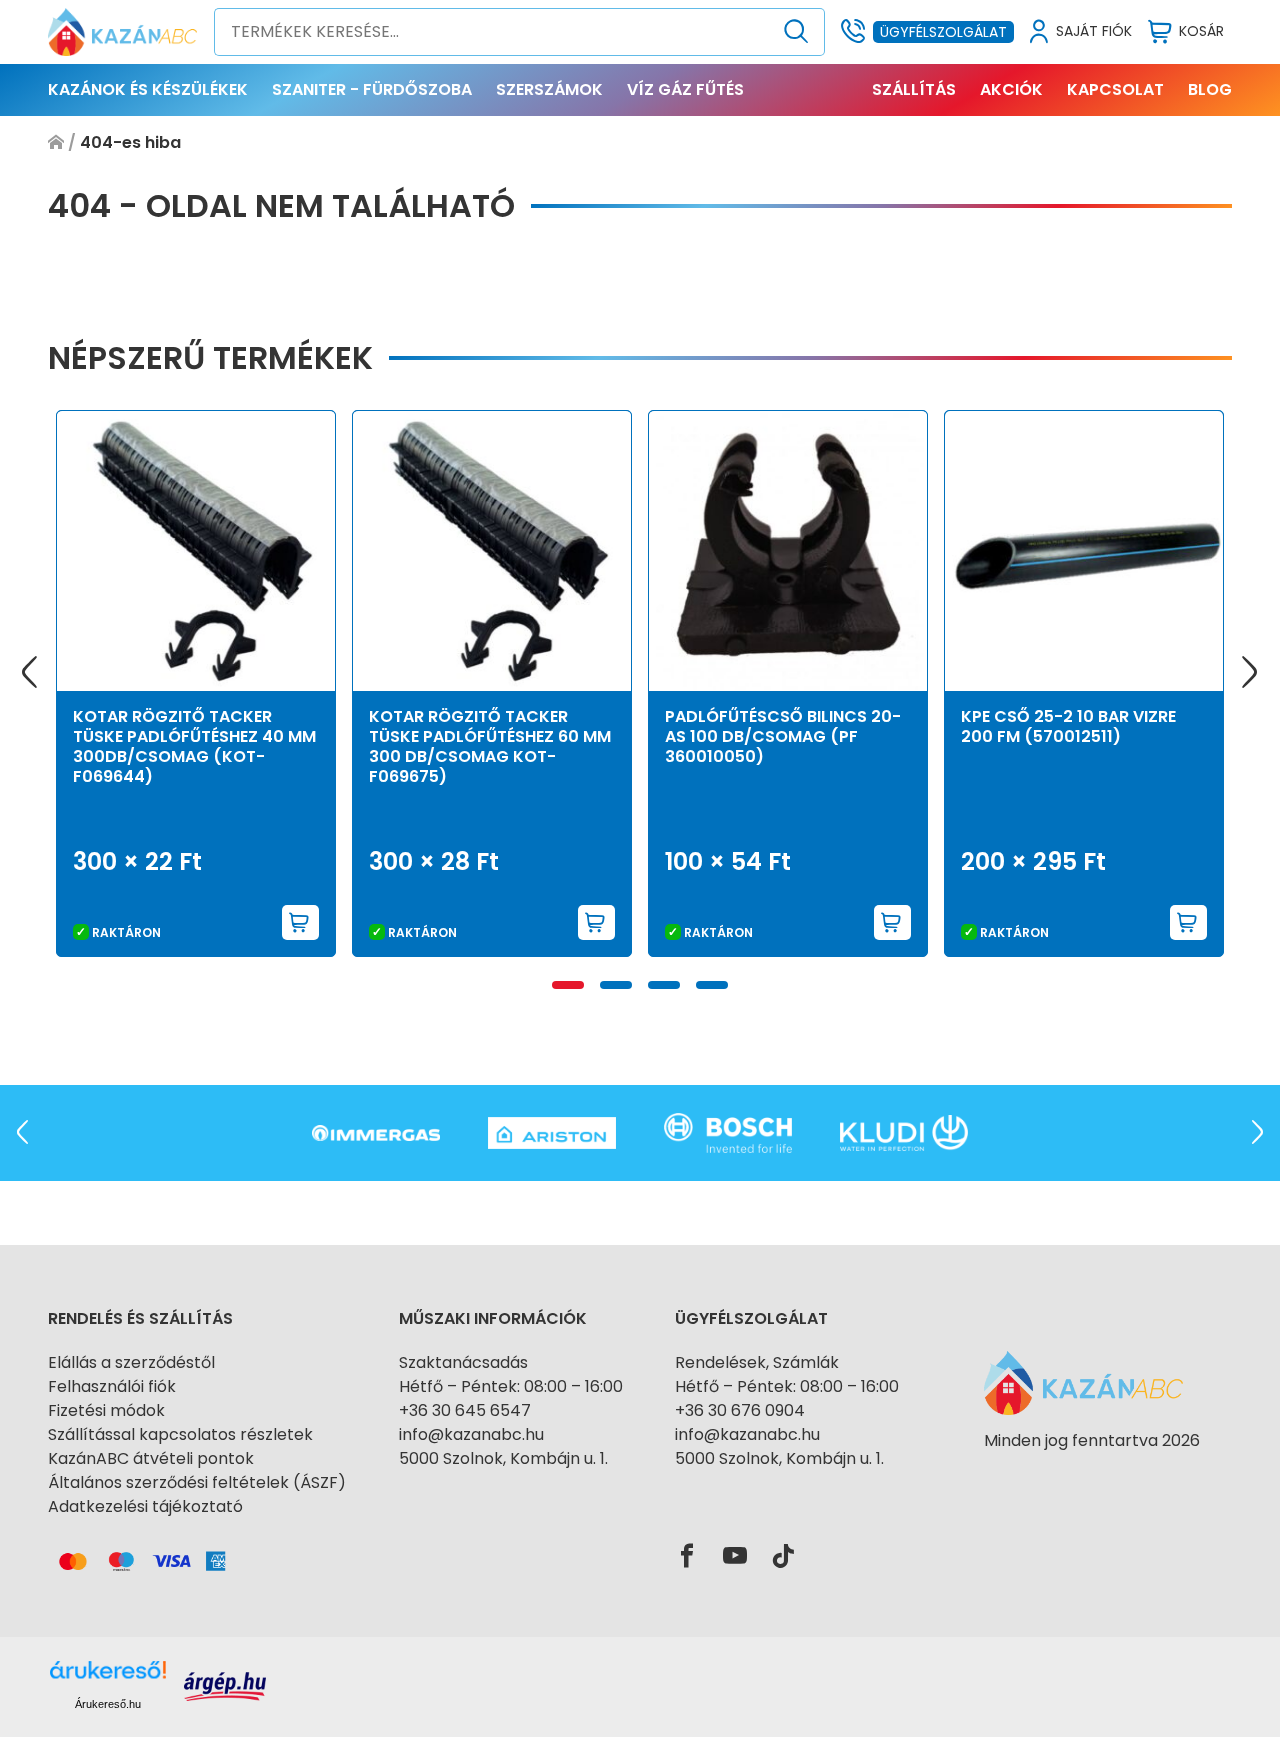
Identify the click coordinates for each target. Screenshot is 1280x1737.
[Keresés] (796, 32)
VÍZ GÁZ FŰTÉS (685, 89)
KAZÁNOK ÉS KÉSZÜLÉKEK (148, 89)
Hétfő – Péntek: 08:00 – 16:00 (511, 1386)
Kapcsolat (1115, 89)
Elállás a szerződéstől (131, 1362)
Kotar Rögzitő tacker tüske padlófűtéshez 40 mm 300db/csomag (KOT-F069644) (194, 746)
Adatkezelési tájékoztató (145, 1506)
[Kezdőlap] (56, 143)
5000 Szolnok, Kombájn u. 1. (503, 1458)
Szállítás (914, 89)
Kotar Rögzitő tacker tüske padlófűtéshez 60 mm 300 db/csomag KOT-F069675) (490, 746)
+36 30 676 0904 (740, 1410)
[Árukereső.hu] (1092, 1476)
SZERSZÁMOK (549, 89)
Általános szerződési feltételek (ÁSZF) (197, 1482)
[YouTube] (735, 1557)
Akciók (1011, 89)
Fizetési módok (106, 1410)
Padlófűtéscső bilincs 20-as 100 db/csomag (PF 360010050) (783, 736)
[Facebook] (687, 1557)
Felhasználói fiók (112, 1386)
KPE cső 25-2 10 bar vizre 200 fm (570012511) (1068, 726)
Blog (1210, 89)
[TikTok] (783, 1557)
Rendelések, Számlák (757, 1362)
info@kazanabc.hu (471, 1434)
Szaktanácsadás (463, 1362)
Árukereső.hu (108, 1704)
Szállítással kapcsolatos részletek (180, 1434)
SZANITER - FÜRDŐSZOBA (372, 89)
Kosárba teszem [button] (301, 922)
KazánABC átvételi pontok (151, 1458)
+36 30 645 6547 (465, 1410)
